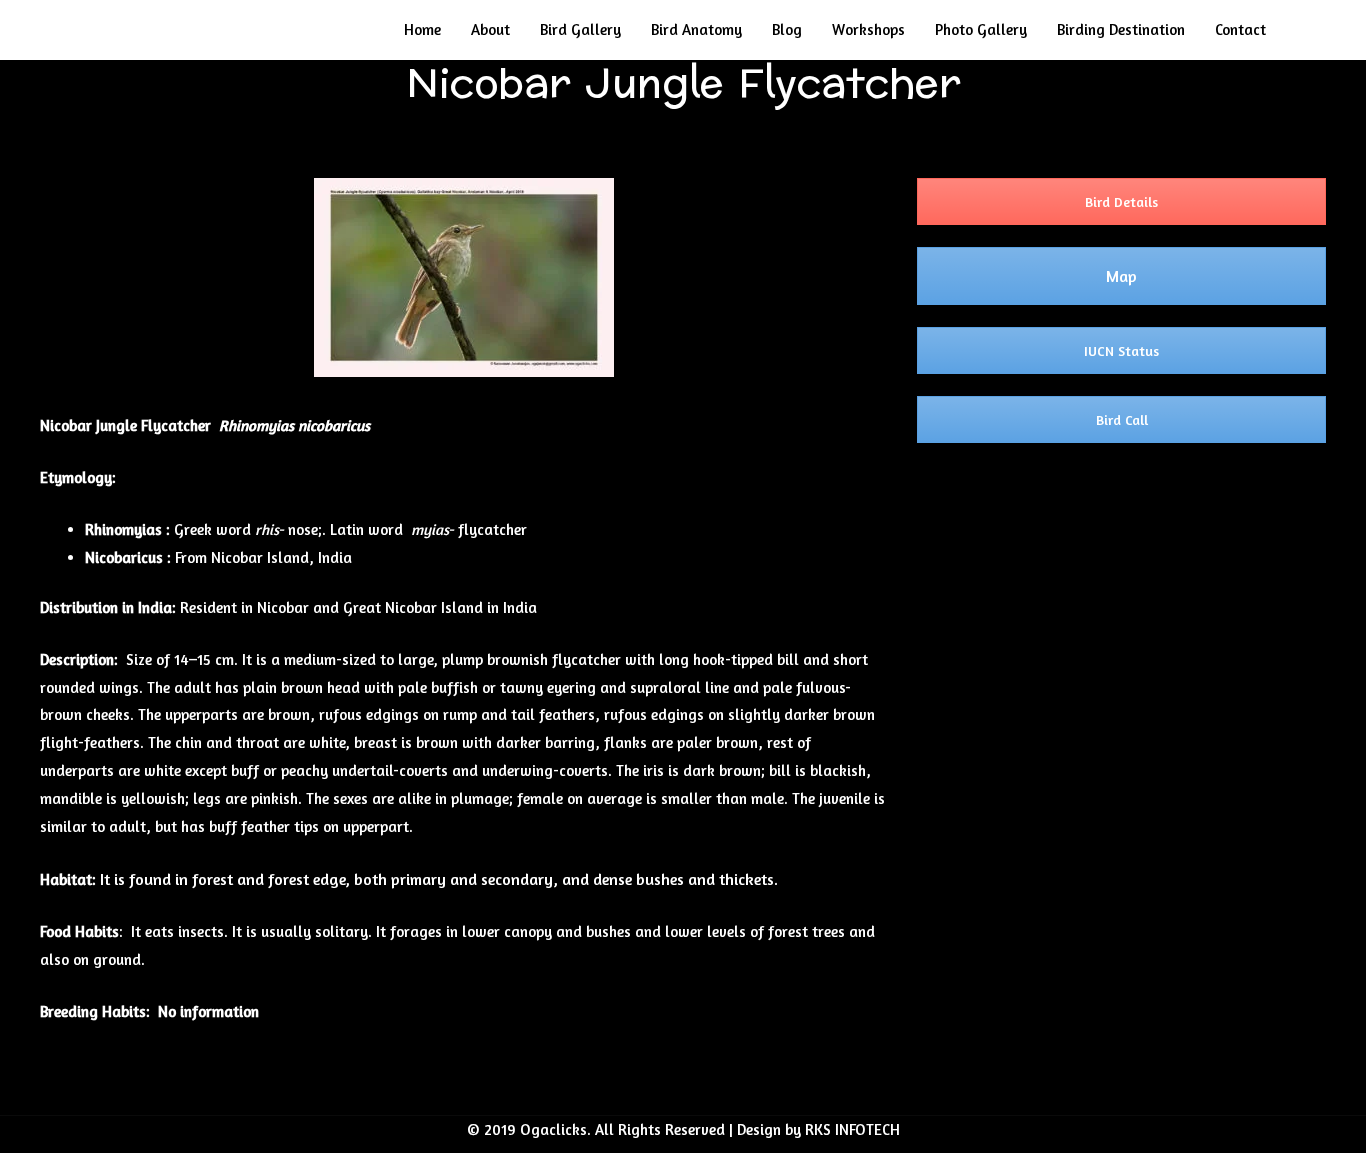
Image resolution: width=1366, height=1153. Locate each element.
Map (1121, 276)
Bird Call (1122, 419)
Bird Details (1121, 201)
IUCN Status (1121, 350)
